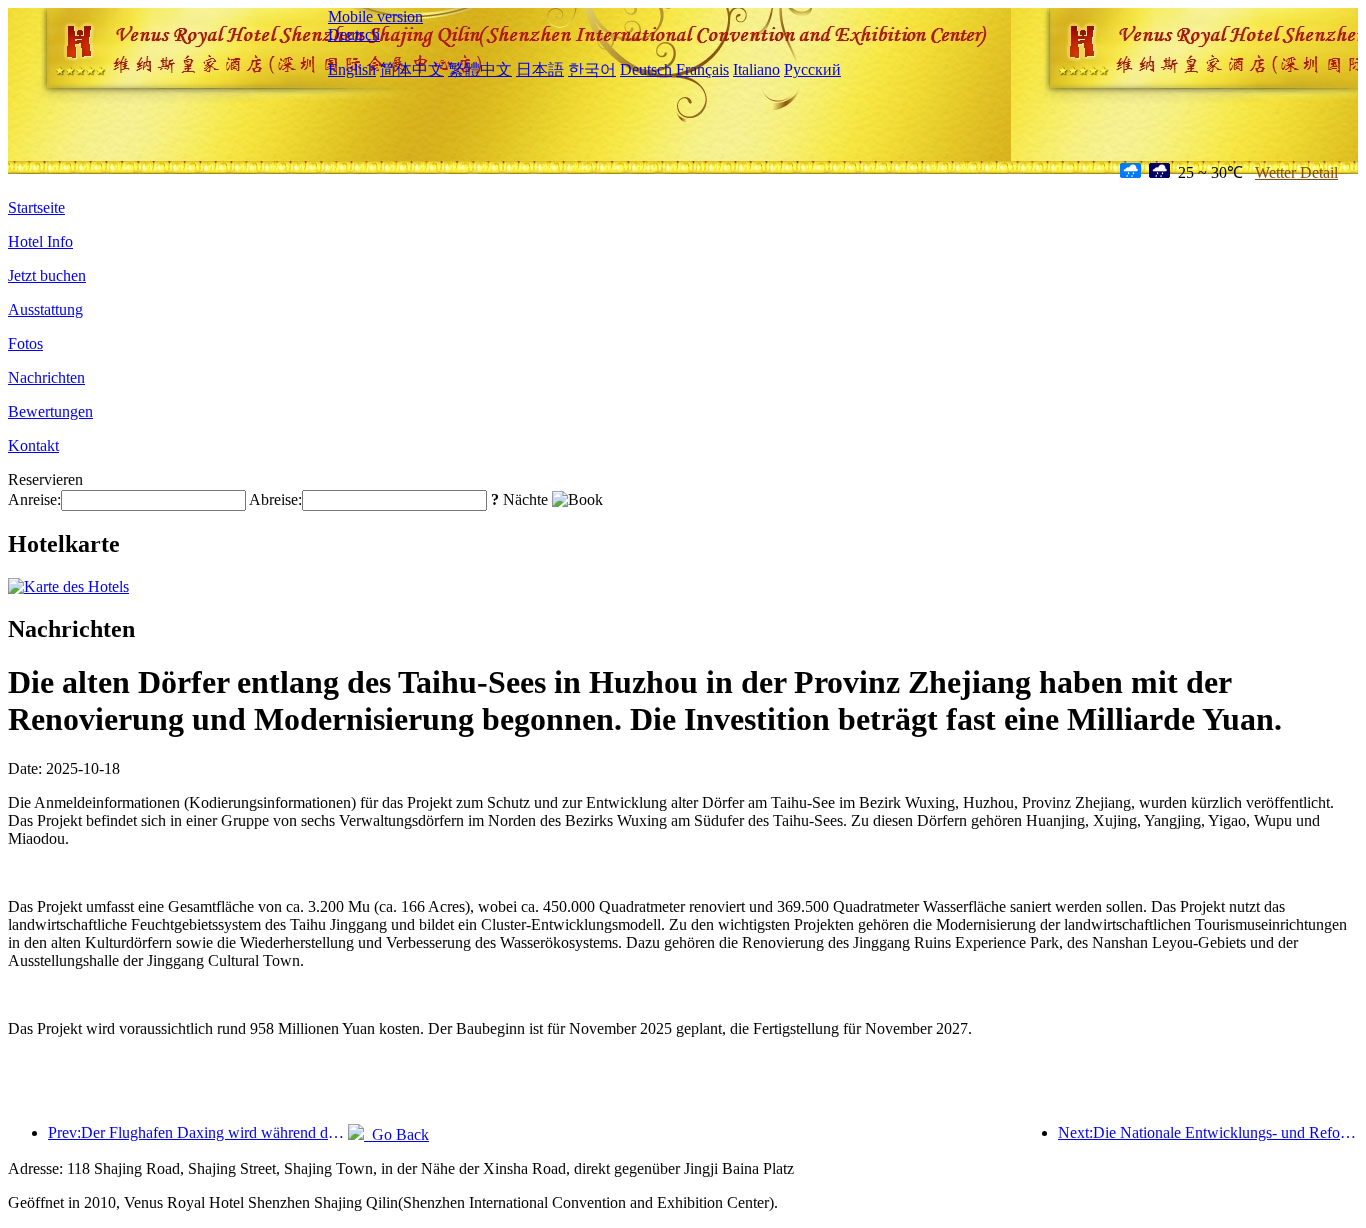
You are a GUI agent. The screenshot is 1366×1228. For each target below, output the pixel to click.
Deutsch (354, 34)
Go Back (396, 1134)
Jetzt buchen (47, 275)
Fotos (25, 343)
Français (702, 69)
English (352, 69)
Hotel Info (40, 241)
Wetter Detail (1296, 172)
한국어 (592, 69)
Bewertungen (50, 411)
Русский (812, 69)
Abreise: (275, 499)
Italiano (756, 69)
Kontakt (33, 445)
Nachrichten (46, 377)
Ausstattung (45, 309)
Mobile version (375, 16)
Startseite (36, 207)
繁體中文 (480, 69)
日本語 (540, 69)
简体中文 (412, 69)
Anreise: (34, 499)
